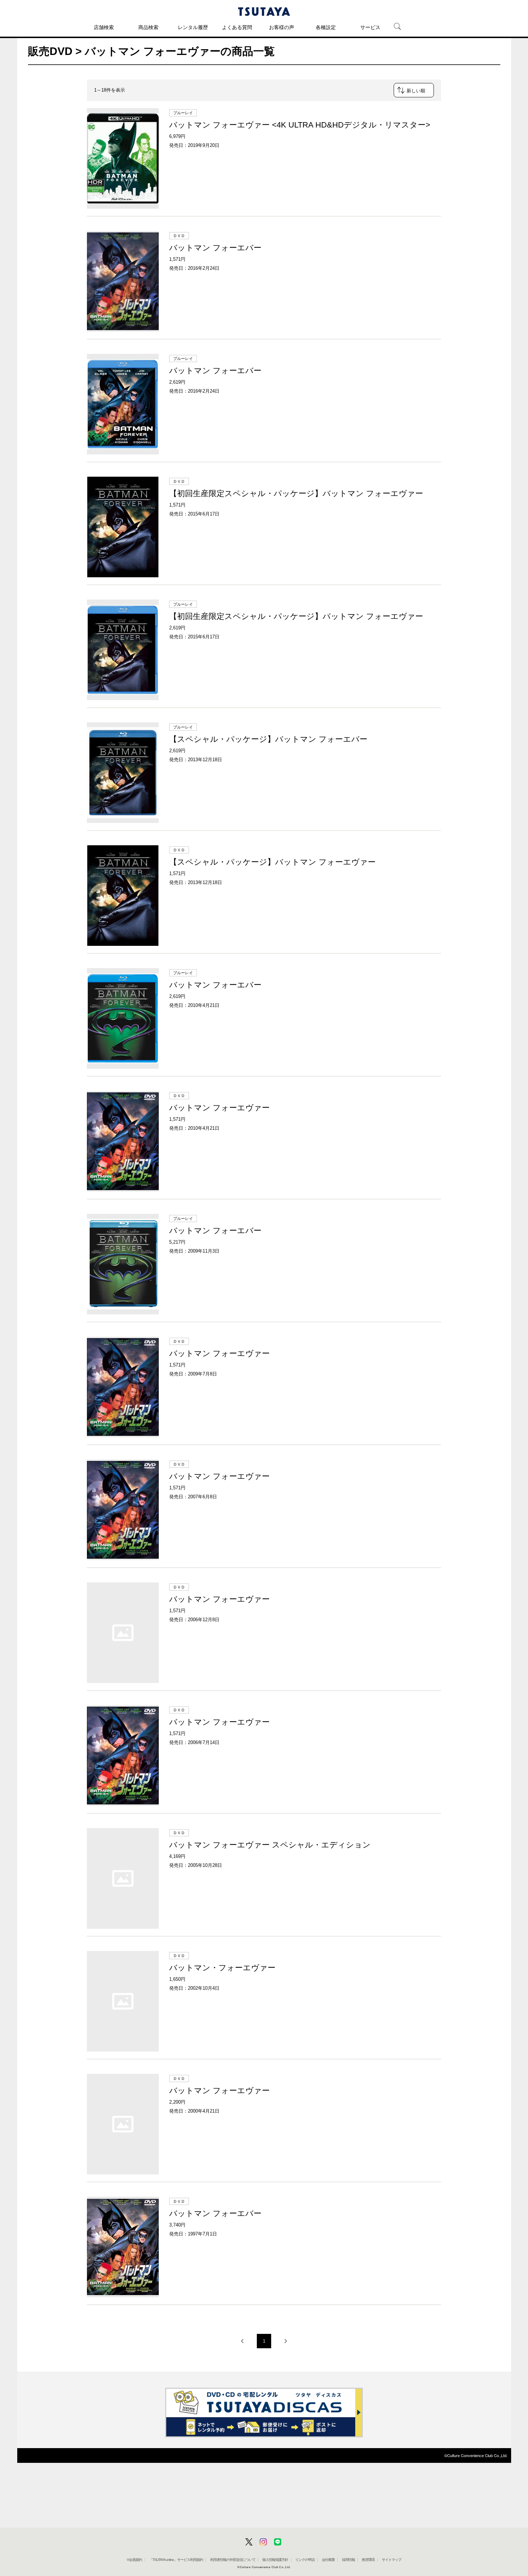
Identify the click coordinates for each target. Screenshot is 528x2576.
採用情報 (348, 2560)
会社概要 (328, 2560)
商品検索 (148, 27)
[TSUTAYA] (264, 11)
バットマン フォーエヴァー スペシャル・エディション (270, 1845)
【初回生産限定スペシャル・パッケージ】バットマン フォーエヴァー (296, 493)
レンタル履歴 (193, 27)
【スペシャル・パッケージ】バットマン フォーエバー (268, 739)
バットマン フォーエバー (215, 248)
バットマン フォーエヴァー (219, 1108)
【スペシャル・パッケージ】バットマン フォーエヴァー (272, 862)
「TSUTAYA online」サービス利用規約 (176, 2560)
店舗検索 (104, 27)
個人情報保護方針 (275, 2560)
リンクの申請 (305, 2560)
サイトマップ (392, 2560)
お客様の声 (282, 27)
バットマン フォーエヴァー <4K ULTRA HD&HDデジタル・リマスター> (300, 125)
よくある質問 (237, 27)
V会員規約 (134, 2560)
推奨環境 (368, 2560)
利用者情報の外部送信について (233, 2560)
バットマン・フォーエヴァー (222, 1968)
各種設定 (326, 27)
